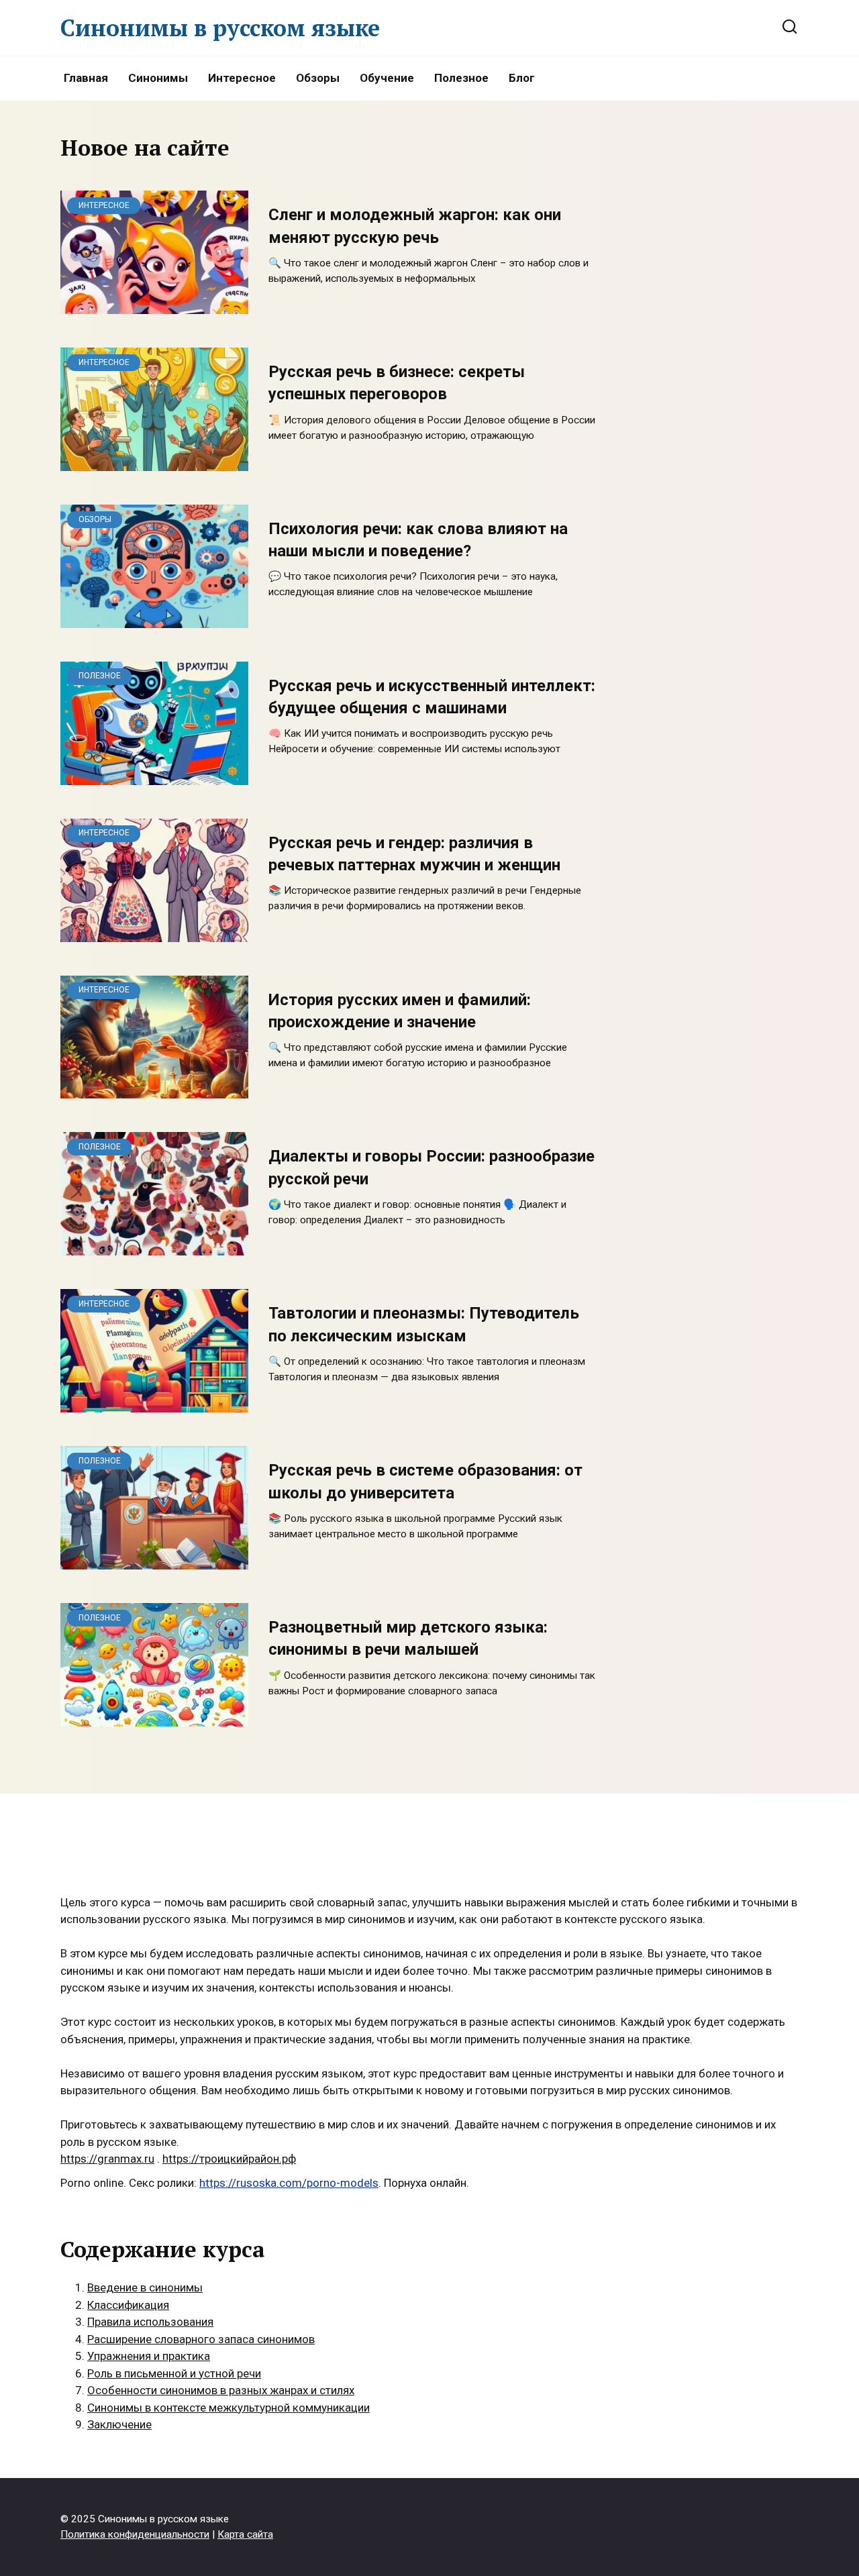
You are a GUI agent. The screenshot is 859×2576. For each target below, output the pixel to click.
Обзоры (318, 78)
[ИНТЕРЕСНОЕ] (154, 305)
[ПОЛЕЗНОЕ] (154, 776)
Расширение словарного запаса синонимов (201, 2339)
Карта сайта (245, 2534)
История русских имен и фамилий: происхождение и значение (400, 1011)
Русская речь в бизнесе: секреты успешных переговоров (397, 383)
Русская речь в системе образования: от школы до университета (425, 1482)
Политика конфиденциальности (135, 2534)
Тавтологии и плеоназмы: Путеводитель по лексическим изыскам (424, 1325)
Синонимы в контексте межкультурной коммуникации (229, 2408)
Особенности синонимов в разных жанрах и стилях (221, 2390)
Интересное (242, 78)
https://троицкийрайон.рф (229, 2159)
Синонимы (158, 78)
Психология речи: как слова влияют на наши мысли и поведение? (418, 540)
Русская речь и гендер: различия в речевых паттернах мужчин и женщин (414, 854)
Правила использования (150, 2322)
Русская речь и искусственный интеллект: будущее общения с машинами (432, 697)
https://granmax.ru (107, 2159)
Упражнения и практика (149, 2356)
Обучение (387, 78)
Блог (522, 78)
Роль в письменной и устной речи (174, 2373)
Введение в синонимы (145, 2287)
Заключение (119, 2424)
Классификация (128, 2305)
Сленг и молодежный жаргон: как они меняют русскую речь (415, 226)
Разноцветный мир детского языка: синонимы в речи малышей (408, 1638)
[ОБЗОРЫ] (154, 619)
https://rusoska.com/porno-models (289, 2183)
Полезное (461, 78)
